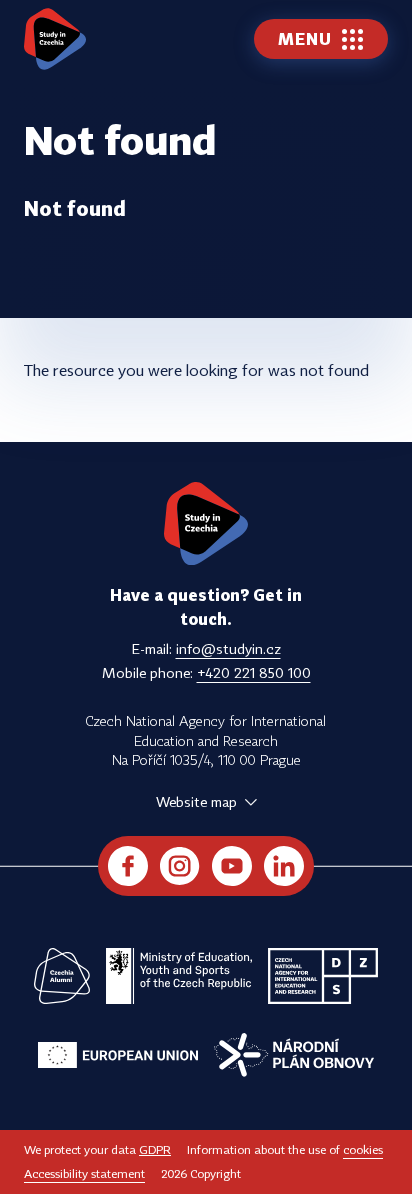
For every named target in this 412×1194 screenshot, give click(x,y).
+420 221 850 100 (254, 672)
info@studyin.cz (228, 648)
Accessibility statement (84, 1173)
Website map (196, 801)
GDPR (155, 1149)
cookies (363, 1149)
